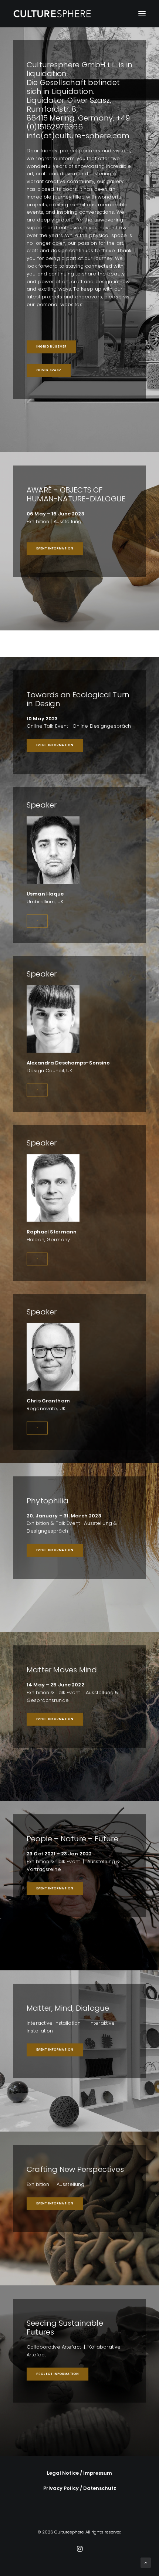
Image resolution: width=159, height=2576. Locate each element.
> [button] (37, 921)
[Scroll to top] (146, 2563)
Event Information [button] (55, 548)
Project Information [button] (58, 2374)
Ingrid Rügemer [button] (51, 347)
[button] (142, 14)
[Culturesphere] (53, 14)
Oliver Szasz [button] (49, 370)
